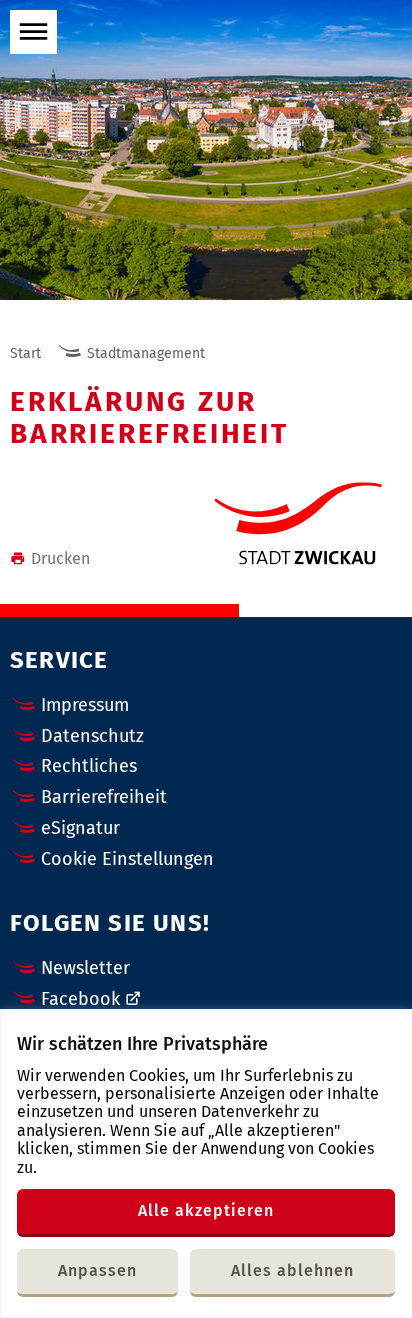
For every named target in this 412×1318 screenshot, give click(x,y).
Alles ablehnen (292, 1270)
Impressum (85, 705)
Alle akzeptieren (206, 1210)
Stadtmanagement (146, 353)
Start (25, 353)
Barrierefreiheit (104, 797)
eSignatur (80, 828)
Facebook (80, 999)
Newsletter (85, 968)
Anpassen (97, 1270)
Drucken (60, 558)
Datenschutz (92, 736)
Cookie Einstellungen (127, 859)
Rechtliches (89, 766)
